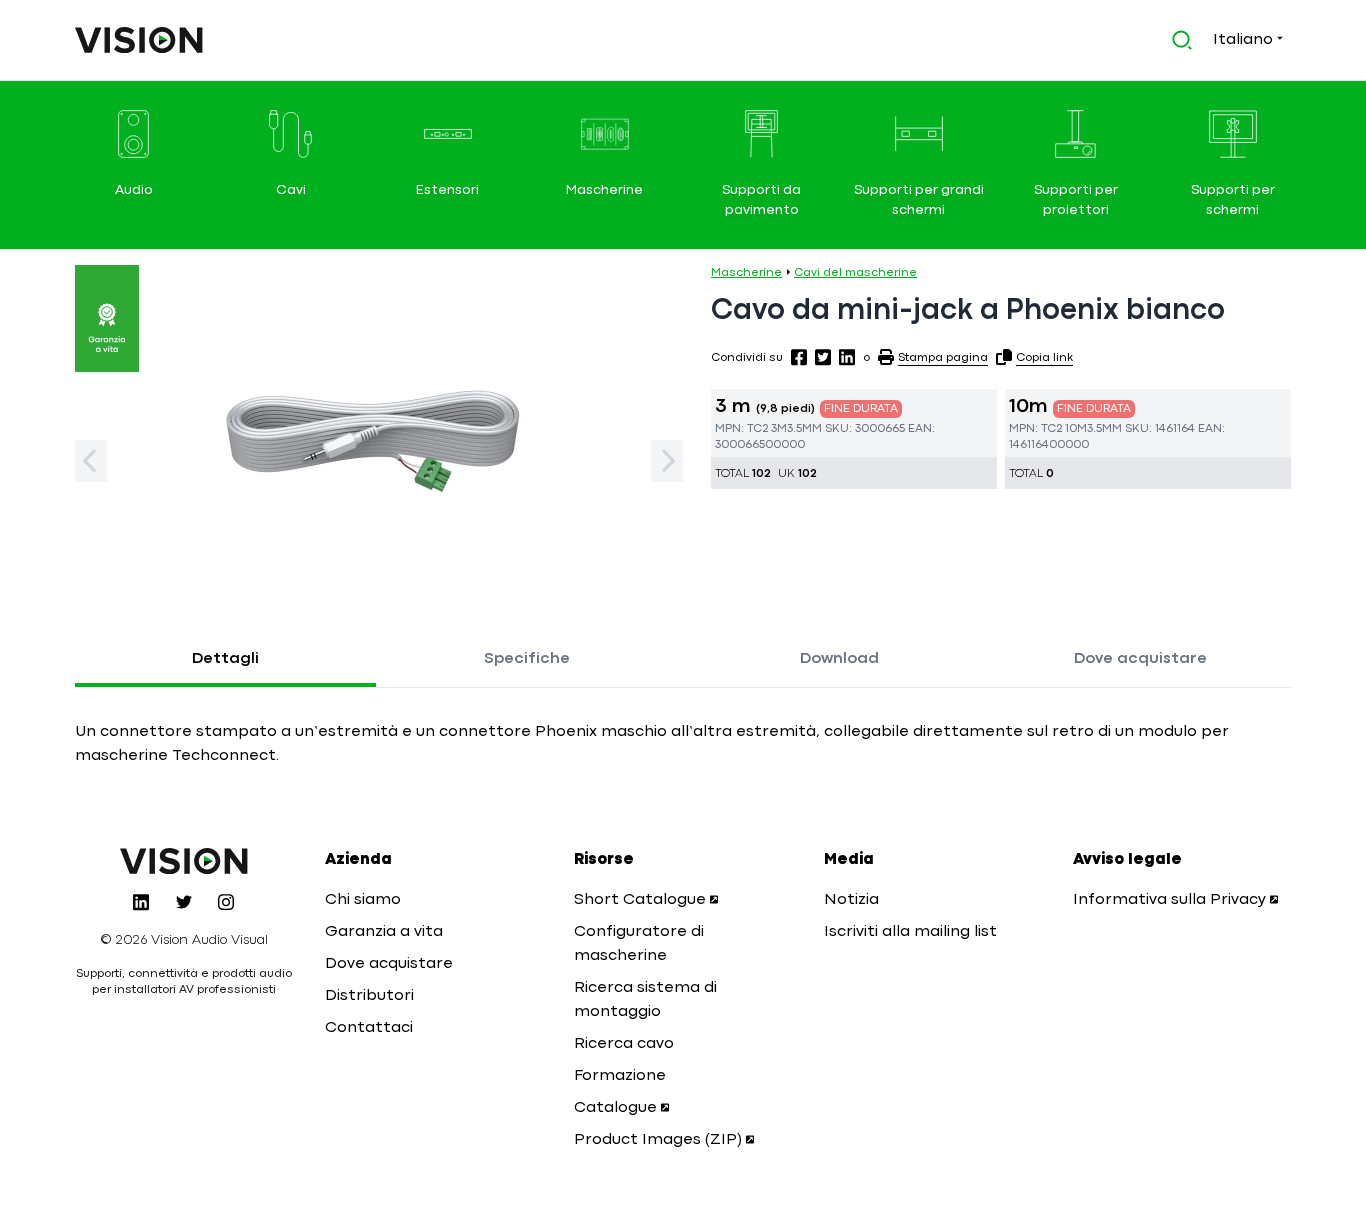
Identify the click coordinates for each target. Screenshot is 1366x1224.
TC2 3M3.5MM (784, 429)
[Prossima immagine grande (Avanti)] (667, 461)
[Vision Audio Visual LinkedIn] (141, 902)
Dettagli (225, 659)
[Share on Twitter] (823, 357)
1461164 (1175, 429)
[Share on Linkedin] (847, 357)
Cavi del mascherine (855, 273)
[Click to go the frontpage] (139, 40)
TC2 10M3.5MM (1081, 429)
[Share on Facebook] (799, 357)
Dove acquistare (1140, 659)
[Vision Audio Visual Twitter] (184, 902)
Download (839, 659)
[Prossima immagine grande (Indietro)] (91, 461)
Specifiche (527, 659)
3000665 (880, 429)
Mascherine (746, 273)
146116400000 (1049, 445)
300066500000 (760, 445)
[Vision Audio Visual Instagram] (226, 902)
